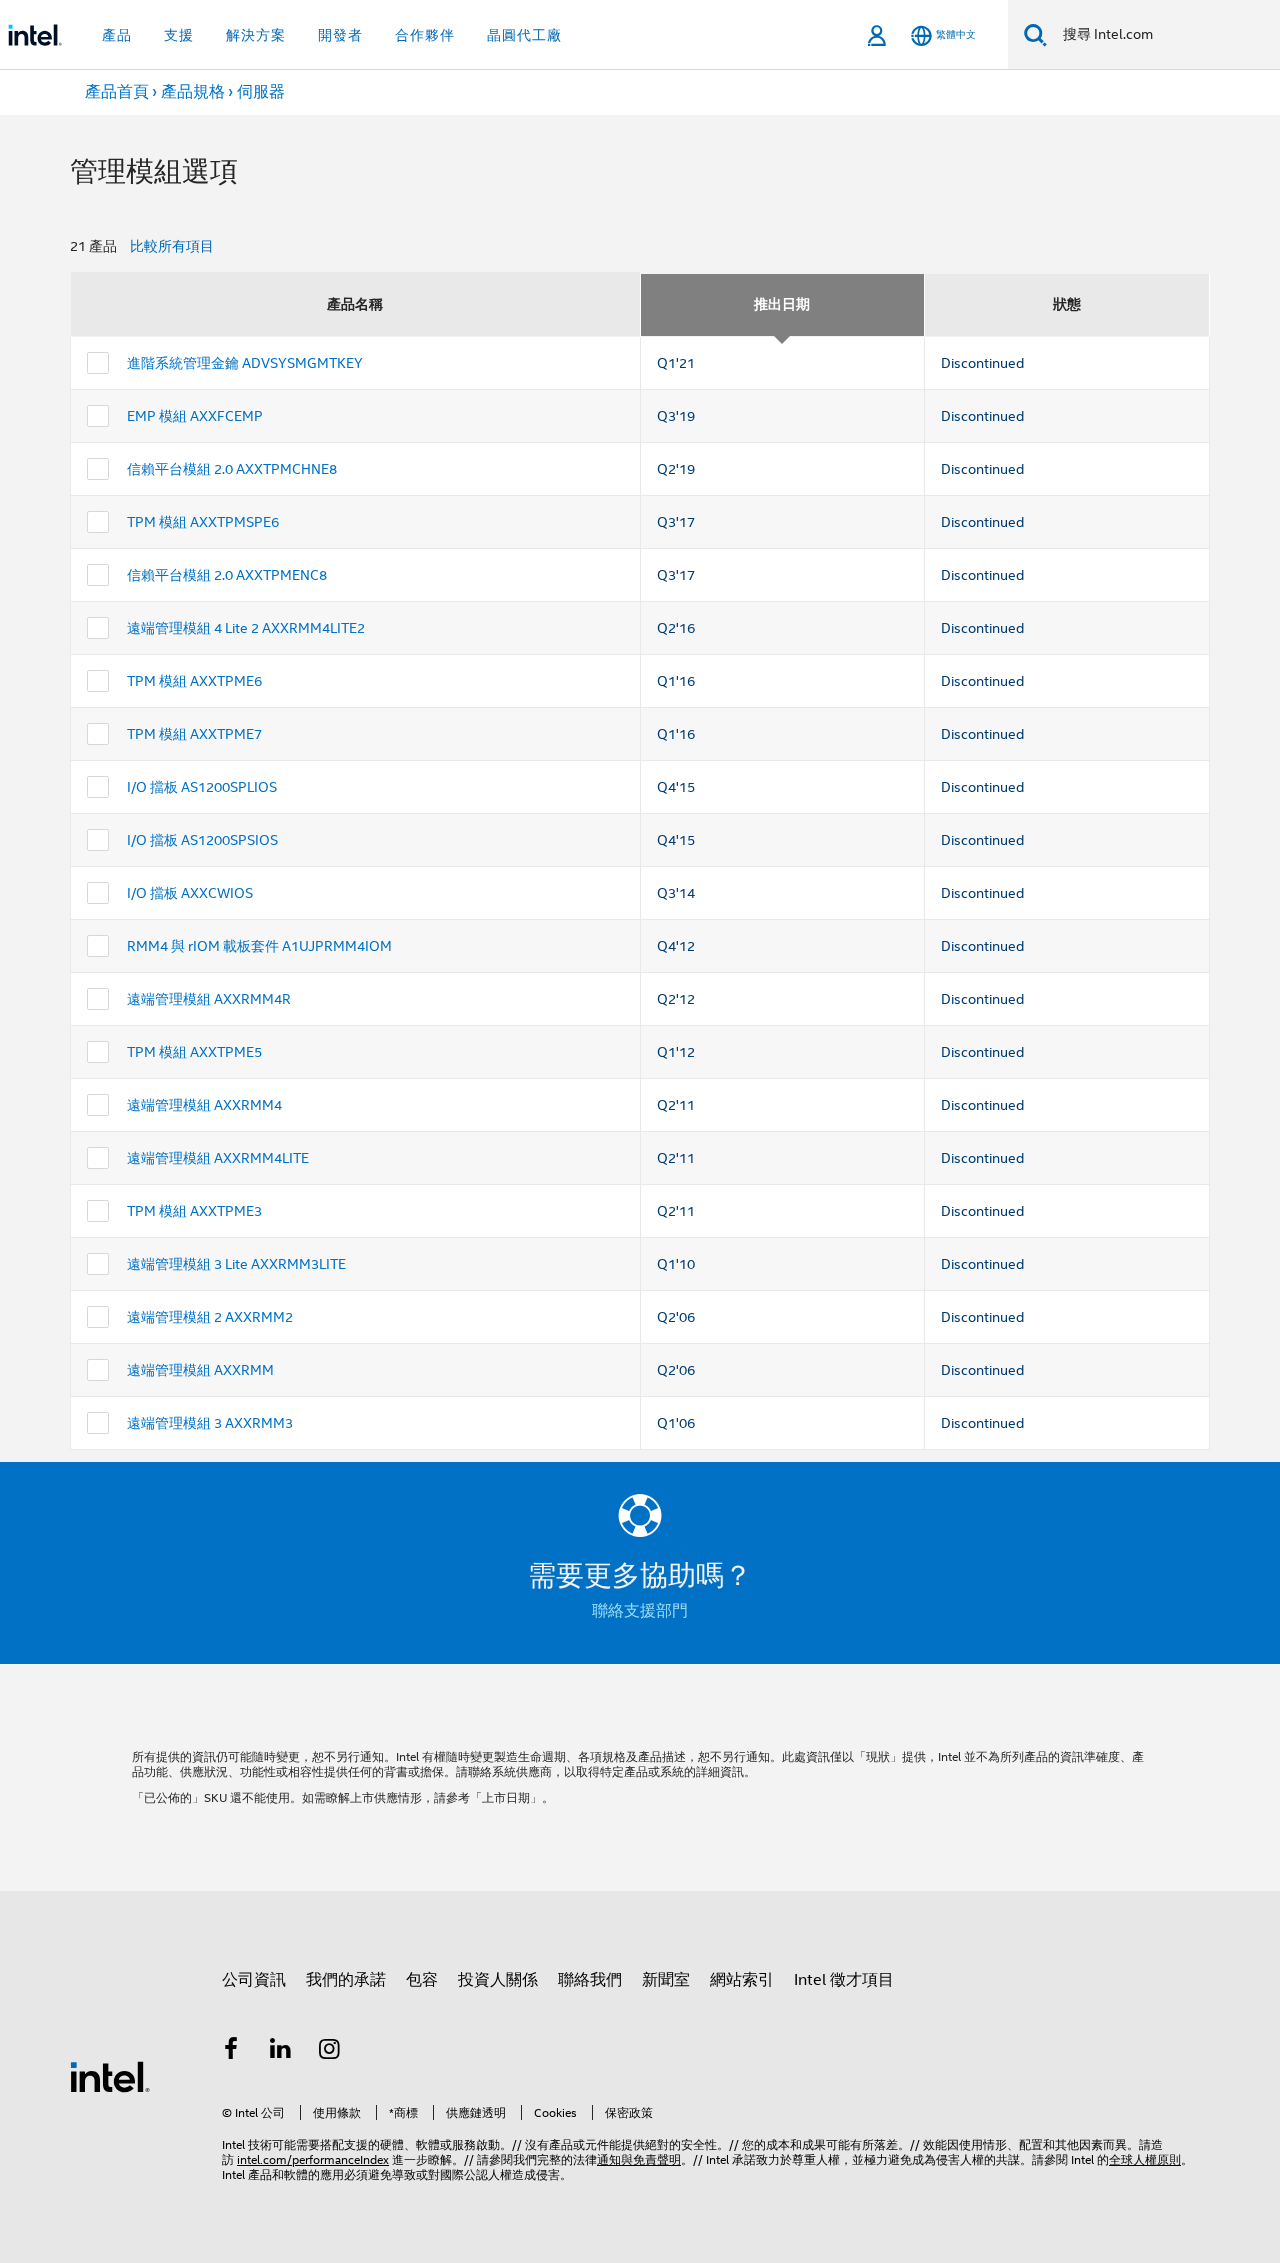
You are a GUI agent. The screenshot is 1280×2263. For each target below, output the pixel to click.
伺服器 (261, 92)
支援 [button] (179, 35)
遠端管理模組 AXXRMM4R (209, 999)
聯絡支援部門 (640, 1611)
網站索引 (742, 1980)
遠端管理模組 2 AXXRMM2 (210, 1317)
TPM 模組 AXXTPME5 (194, 1052)
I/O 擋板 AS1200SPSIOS (202, 840)
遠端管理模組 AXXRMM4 (204, 1105)
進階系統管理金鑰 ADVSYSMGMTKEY (245, 363)
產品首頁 (117, 92)
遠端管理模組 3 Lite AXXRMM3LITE (236, 1264)
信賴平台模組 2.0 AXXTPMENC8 (227, 575)
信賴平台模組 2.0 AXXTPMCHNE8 (232, 469)
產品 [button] (117, 35)
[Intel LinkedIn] (281, 2052)
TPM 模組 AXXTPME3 (194, 1211)
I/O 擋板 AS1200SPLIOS (202, 787)
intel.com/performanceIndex (313, 2159)
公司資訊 (254, 1980)
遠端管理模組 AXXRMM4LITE (218, 1158)
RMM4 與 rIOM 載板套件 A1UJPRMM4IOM (259, 946)
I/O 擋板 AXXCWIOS (190, 893)
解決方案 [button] (256, 35)
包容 (422, 1980)
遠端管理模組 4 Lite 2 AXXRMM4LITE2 (246, 628)
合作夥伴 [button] (425, 35)
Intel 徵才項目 (844, 1980)
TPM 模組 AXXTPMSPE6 (203, 522)
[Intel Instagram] (330, 2052)
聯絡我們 (590, 1980)
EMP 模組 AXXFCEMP (195, 416)
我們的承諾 (346, 1980)
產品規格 (193, 92)
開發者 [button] (340, 35)
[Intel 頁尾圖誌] (110, 2076)
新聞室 (666, 1980)
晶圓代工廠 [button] (524, 35)
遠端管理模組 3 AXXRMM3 (210, 1423)
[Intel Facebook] (231, 2052)
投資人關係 (498, 1980)
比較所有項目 (172, 246)
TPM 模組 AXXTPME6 (194, 681)
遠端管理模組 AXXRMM (200, 1370)
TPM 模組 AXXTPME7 (194, 734)
